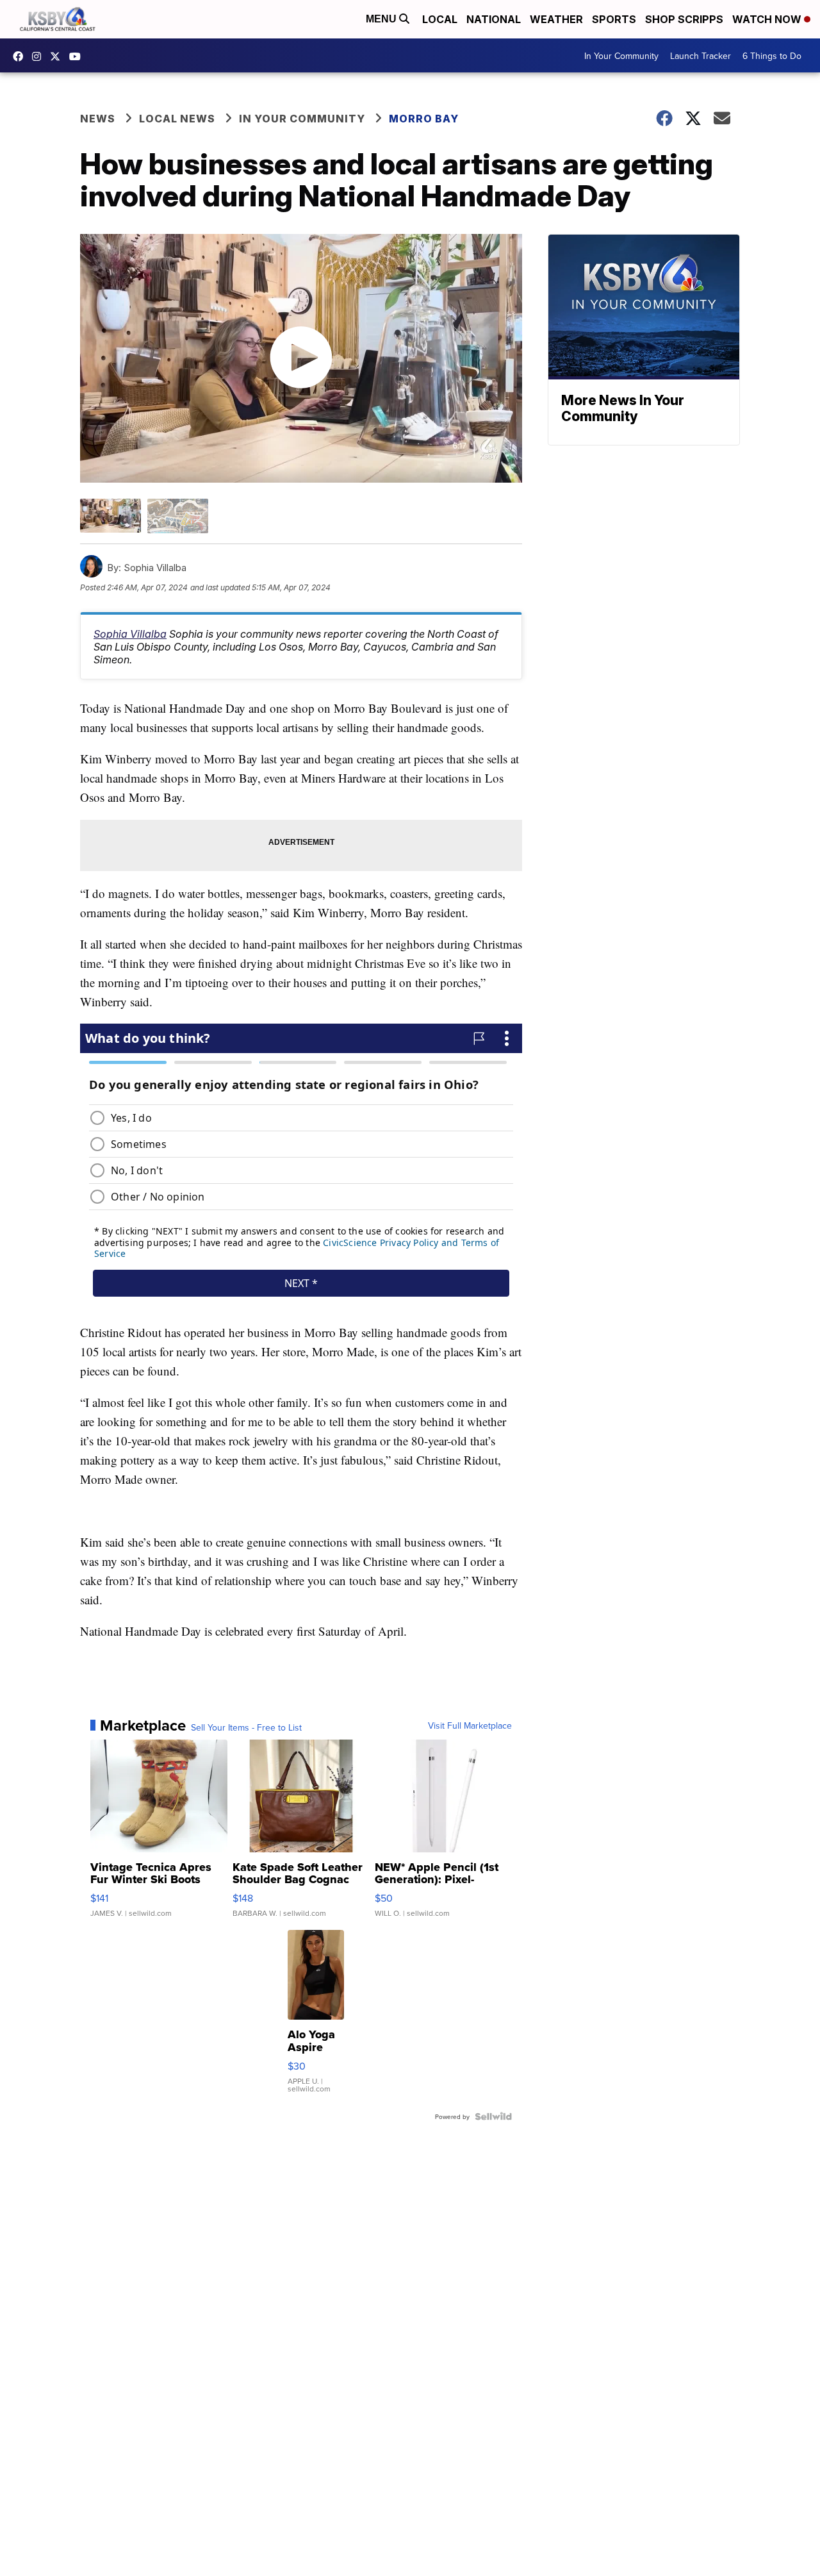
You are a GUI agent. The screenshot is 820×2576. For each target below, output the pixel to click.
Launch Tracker (701, 56)
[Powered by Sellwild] (493, 2116)
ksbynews (21, 56)
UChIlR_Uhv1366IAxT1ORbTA (78, 56)
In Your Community (621, 56)
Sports (614, 19)
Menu (382, 19)
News (98, 119)
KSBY (58, 56)
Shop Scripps (684, 19)
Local (440, 19)
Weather (556, 19)
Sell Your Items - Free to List (246, 1727)
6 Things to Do (772, 56)
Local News (177, 119)
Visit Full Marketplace (470, 1725)
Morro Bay (424, 119)
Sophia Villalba (130, 634)
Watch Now (768, 19)
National (494, 19)
